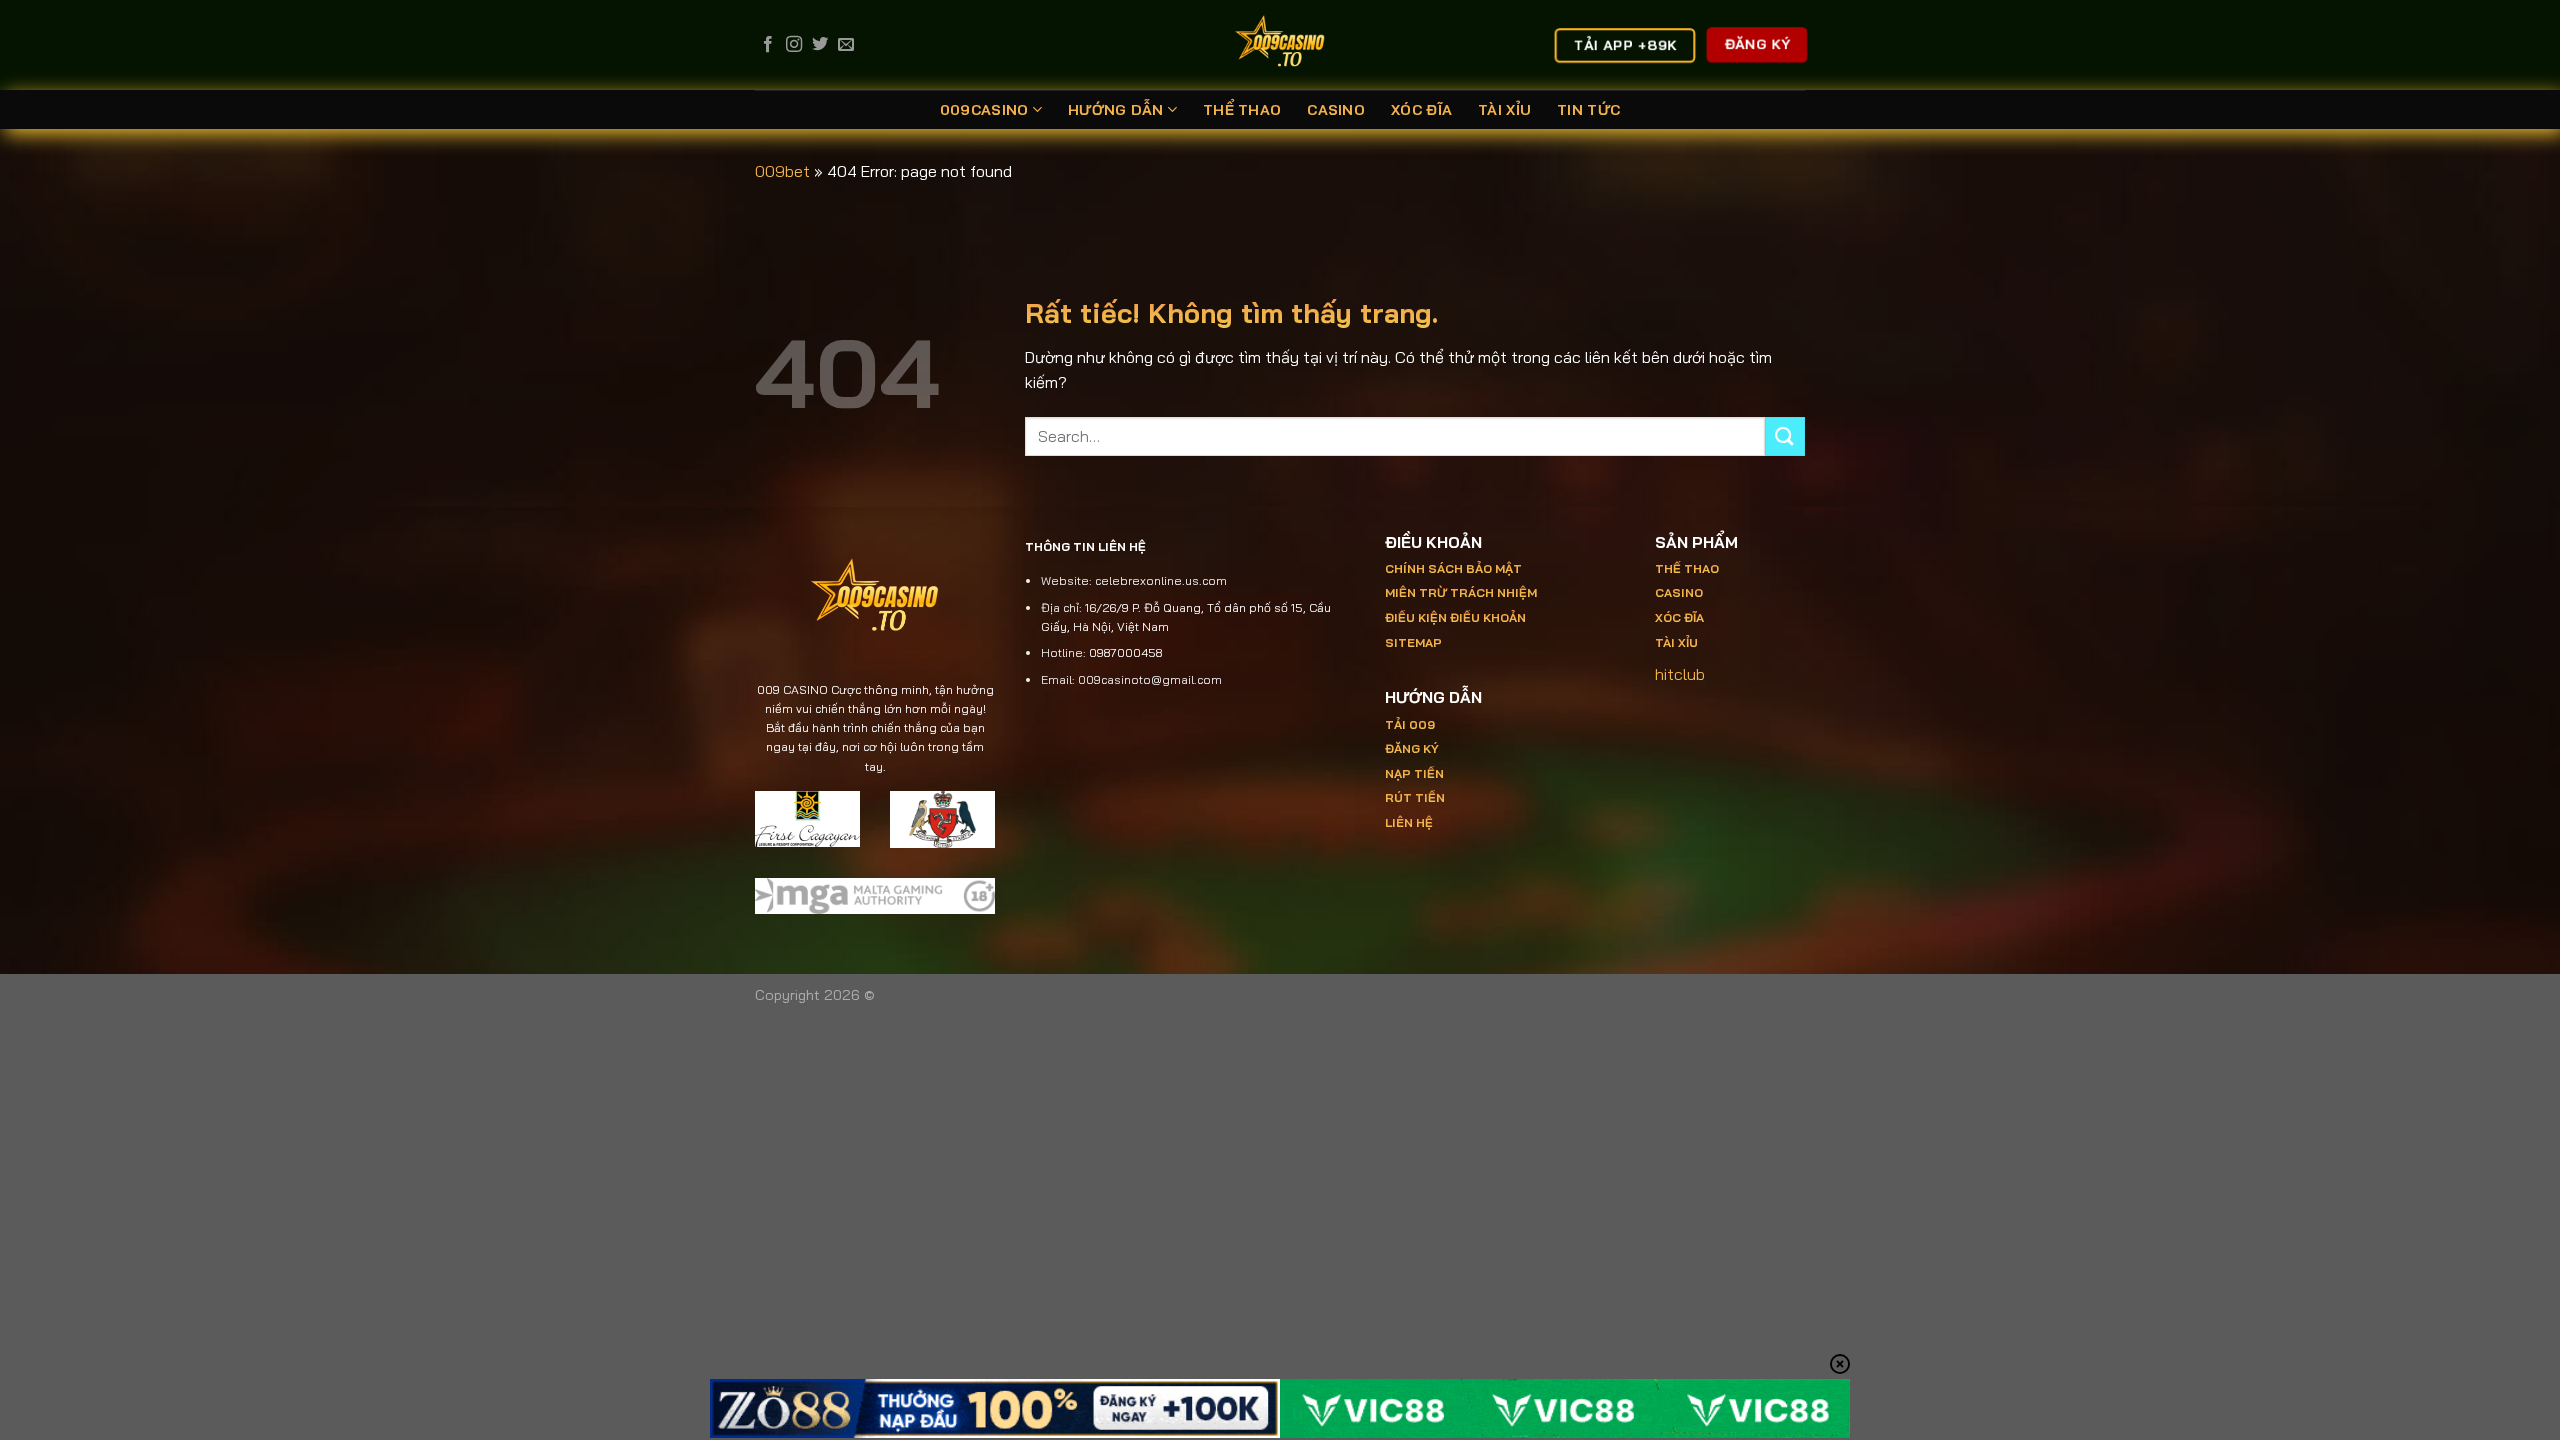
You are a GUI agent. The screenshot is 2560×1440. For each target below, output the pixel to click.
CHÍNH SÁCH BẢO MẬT (1453, 568)
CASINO (1336, 110)
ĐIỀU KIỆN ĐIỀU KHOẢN (1455, 617)
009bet (782, 171)
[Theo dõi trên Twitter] (820, 45)
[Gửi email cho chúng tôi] (846, 45)
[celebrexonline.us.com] (1280, 45)
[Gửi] (1785, 436)
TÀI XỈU (1504, 110)
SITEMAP (1413, 642)
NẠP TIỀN (1414, 773)
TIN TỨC (1588, 110)
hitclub (1680, 674)
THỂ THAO (1242, 110)
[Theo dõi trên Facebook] (768, 45)
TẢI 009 (1410, 724)
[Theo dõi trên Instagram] (794, 45)
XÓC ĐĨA (1421, 110)
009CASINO (984, 110)
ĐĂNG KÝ (1412, 748)
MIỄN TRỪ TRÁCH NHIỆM (1461, 592)
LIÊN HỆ (1409, 822)
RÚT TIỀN (1415, 797)
